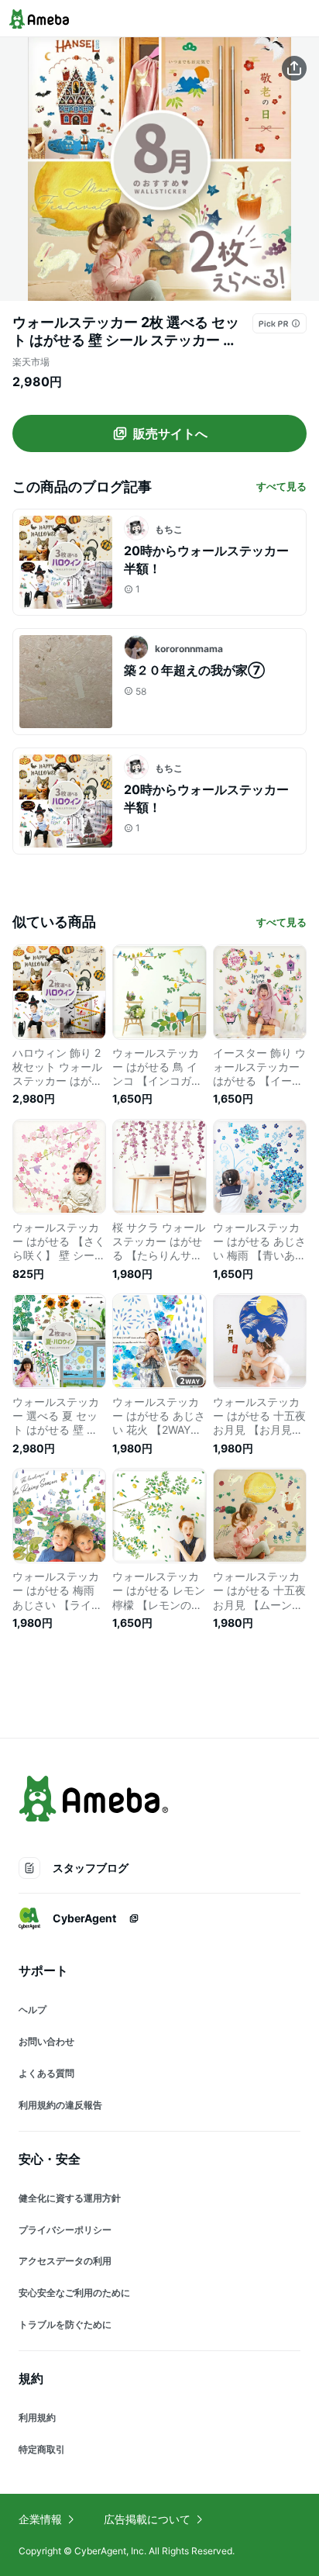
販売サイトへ (170, 433)
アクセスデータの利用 (65, 2261)
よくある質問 (46, 2073)
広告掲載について (147, 2519)
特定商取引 (42, 2449)
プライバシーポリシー (65, 2230)
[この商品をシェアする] (294, 68)
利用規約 (37, 2417)
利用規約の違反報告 (60, 2105)
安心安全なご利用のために (74, 2293)
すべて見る (281, 486)
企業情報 (40, 2519)
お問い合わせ (46, 2041)
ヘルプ (33, 2010)
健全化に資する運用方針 (70, 2198)
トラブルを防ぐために (65, 2324)
